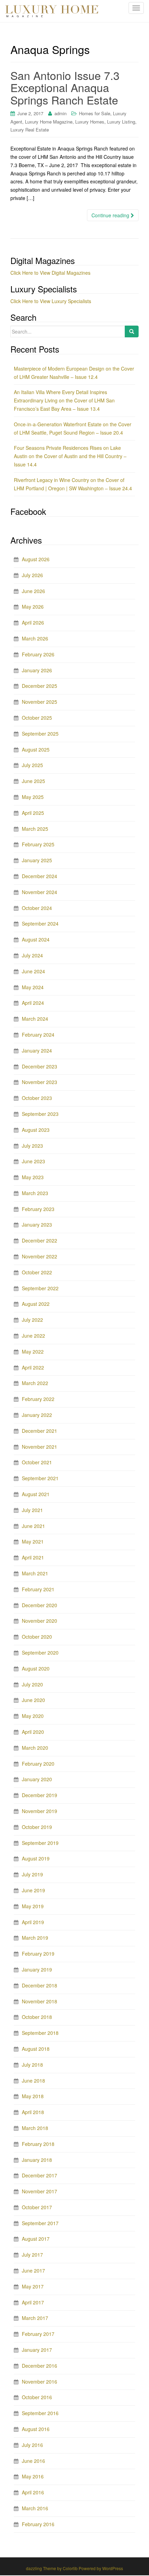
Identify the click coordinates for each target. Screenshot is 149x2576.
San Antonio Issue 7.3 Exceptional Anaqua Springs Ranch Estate (65, 87)
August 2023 (36, 1130)
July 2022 (32, 1320)
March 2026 (35, 638)
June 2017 (33, 2270)
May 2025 (33, 797)
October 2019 (37, 1827)
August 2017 (36, 2239)
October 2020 (37, 1637)
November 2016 (40, 2382)
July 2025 (32, 765)
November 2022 (40, 1256)
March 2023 (35, 1193)
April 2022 (33, 1367)
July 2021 (32, 1510)
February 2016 (38, 2524)
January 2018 (37, 2160)
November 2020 (40, 1621)
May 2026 (33, 607)
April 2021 (33, 1557)
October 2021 (37, 1462)
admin (60, 113)
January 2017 (37, 2350)
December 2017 (40, 2175)
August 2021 (36, 1494)
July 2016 (32, 2445)
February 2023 (38, 1209)
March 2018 (35, 2128)
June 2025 (33, 781)
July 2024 (32, 955)
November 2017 (40, 2191)
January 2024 (37, 1050)
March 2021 (35, 1573)
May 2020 (33, 1716)
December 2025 (40, 686)
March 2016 (35, 2508)
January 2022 (37, 1415)
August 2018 (36, 2049)
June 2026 (33, 591)
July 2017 (32, 2255)
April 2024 (33, 1003)
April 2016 (33, 2492)
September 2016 (40, 2413)
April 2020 (33, 1732)
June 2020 (33, 1700)
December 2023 (40, 1066)
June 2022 (33, 1336)
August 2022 (36, 1304)
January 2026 (37, 670)
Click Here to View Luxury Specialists (51, 301)
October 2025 (37, 718)
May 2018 (33, 2096)
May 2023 (33, 1177)
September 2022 (40, 1288)
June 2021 (33, 1526)
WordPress (113, 2568)
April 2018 (33, 2112)
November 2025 (40, 702)
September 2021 (40, 1478)
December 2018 (40, 1985)
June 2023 (33, 1161)
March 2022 (35, 1383)
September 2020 (40, 1653)
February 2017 (38, 2334)
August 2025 (36, 749)
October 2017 (37, 2207)
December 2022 (40, 1240)
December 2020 (40, 1605)
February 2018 (38, 2144)
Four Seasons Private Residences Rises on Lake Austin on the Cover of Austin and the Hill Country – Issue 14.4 (70, 456)
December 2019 (40, 1795)
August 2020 (36, 1668)
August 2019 (36, 1858)
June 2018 (33, 2081)
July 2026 (32, 575)
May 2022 (33, 1351)
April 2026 (33, 622)
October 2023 (37, 1098)
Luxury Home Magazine (49, 122)
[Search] (132, 331)
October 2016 (37, 2397)
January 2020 (37, 1779)
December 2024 (40, 876)
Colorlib (70, 2568)
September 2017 (40, 2223)
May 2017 (33, 2286)
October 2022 (37, 1272)
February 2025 (38, 844)
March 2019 (35, 1938)
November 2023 (40, 1082)
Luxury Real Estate (30, 130)
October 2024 (37, 908)
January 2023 (37, 1225)
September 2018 (40, 2033)
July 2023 (32, 1146)
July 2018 (32, 2065)
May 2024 (33, 987)
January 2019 (37, 1969)
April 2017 (33, 2302)
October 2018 (37, 2017)
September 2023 (40, 1114)
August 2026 (36, 559)
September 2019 (40, 1843)
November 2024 (40, 892)
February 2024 (38, 1035)
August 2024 (36, 939)
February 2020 (38, 1764)
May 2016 (33, 2476)
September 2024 (40, 923)
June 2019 (33, 1890)
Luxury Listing (121, 122)
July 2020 (32, 1684)
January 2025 (37, 860)
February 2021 (38, 1589)
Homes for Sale (95, 113)
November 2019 (40, 1811)
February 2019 (38, 1954)
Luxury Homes (90, 122)
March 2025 (35, 829)
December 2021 (40, 1431)
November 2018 (40, 2001)
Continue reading (111, 215)
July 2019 (32, 1874)
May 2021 (33, 1541)
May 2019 (33, 1906)
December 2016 (40, 2366)
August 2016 (36, 2429)
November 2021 (40, 1447)
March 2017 (35, 2318)
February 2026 (38, 654)
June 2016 (33, 2461)
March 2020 (35, 1748)
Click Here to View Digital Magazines (50, 273)
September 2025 (40, 734)
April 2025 (33, 813)
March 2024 (35, 1019)
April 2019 (33, 1922)
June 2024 (33, 971)
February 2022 (38, 1399)
